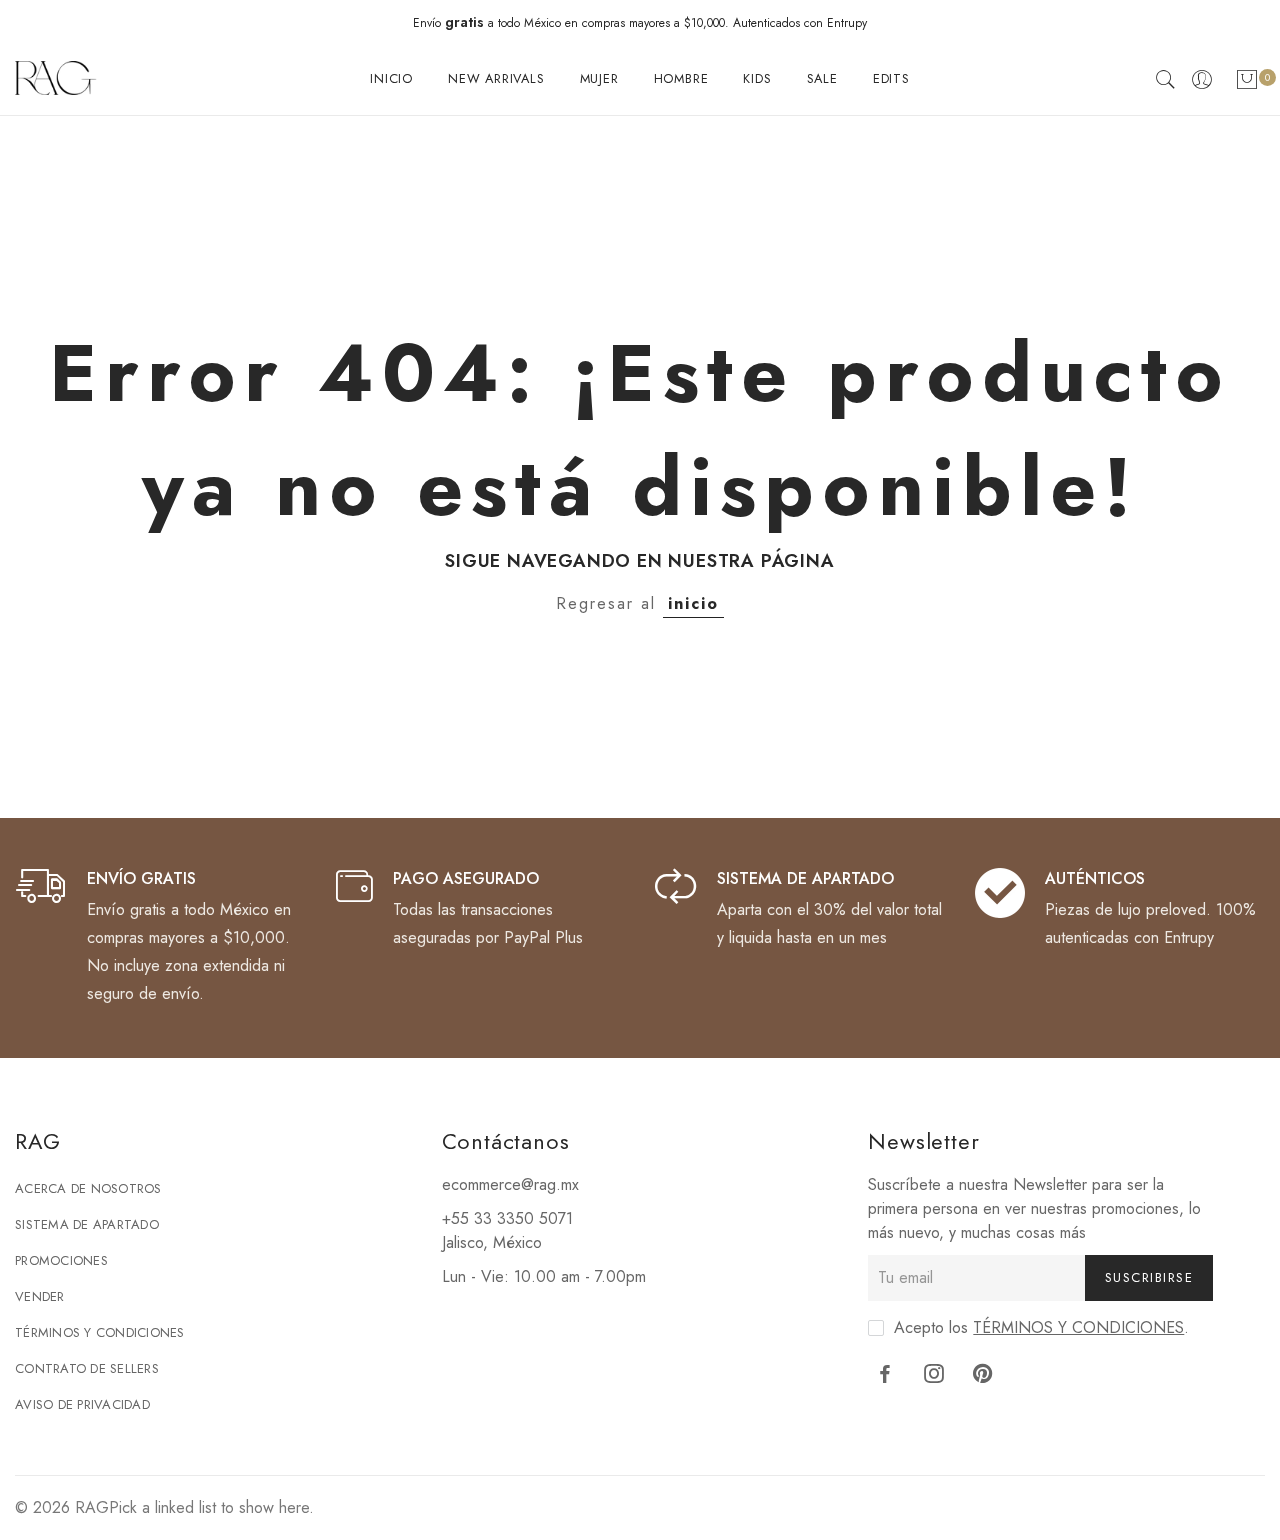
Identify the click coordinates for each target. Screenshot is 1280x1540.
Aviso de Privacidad (82, 1404)
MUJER (599, 78)
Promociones (61, 1260)
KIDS (757, 78)
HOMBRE (681, 78)
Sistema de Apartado (87, 1224)
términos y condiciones (1078, 1327)
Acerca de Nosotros (88, 1188)
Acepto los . (1041, 1327)
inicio (693, 603)
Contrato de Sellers (87, 1368)
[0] (1247, 83)
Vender (40, 1296)
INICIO (391, 78)
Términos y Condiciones (100, 1332)
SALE (822, 78)
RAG (92, 1507)
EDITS (891, 78)
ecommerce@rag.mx (510, 1184)
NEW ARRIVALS (496, 78)
